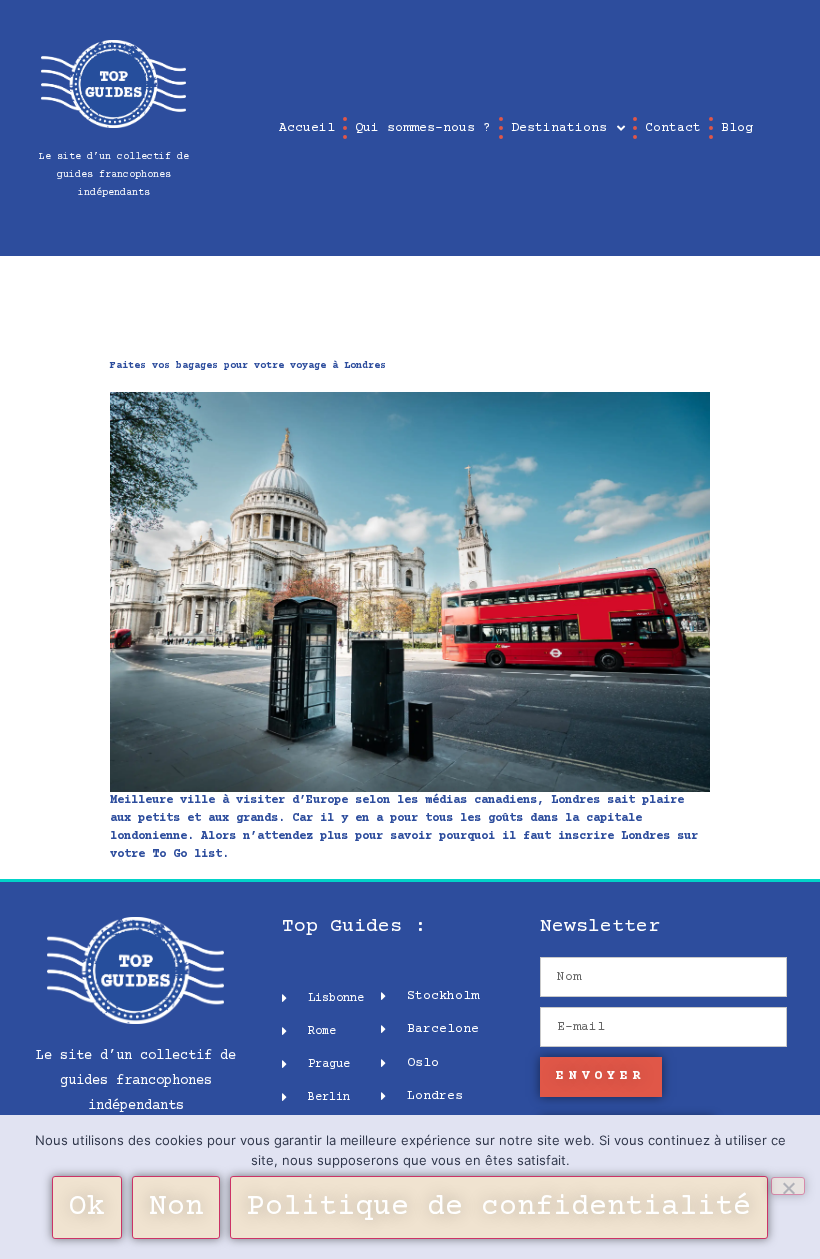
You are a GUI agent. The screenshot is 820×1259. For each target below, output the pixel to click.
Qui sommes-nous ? (423, 128)
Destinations (559, 128)
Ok (87, 1207)
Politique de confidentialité (499, 1207)
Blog (737, 128)
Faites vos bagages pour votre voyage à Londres (248, 365)
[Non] (788, 1186)
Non (176, 1207)
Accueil (307, 128)
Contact (673, 128)
